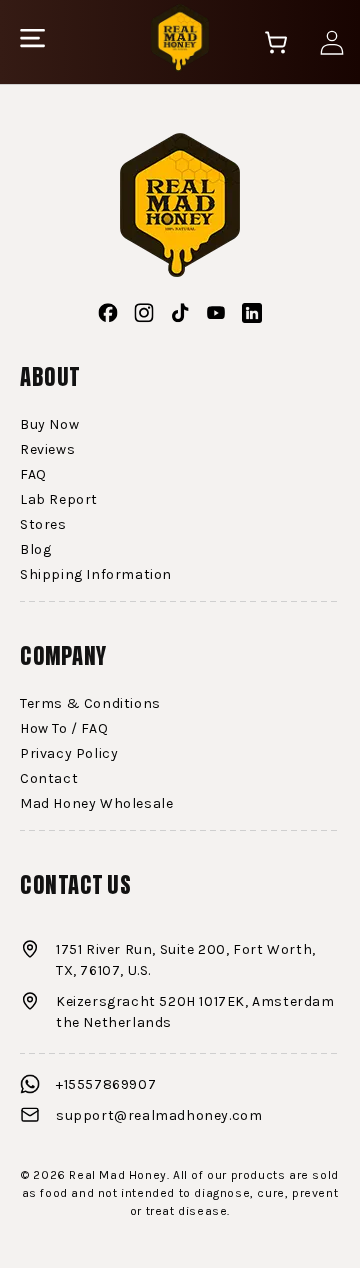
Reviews (47, 449)
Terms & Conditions (90, 703)
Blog (35, 549)
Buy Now (49, 424)
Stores (43, 524)
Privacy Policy (69, 753)
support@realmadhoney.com (159, 1115)
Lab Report (59, 499)
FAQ (33, 474)
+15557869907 (106, 1084)
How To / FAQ (64, 728)
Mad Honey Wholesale (96, 803)
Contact (49, 778)
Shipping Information (96, 574)
